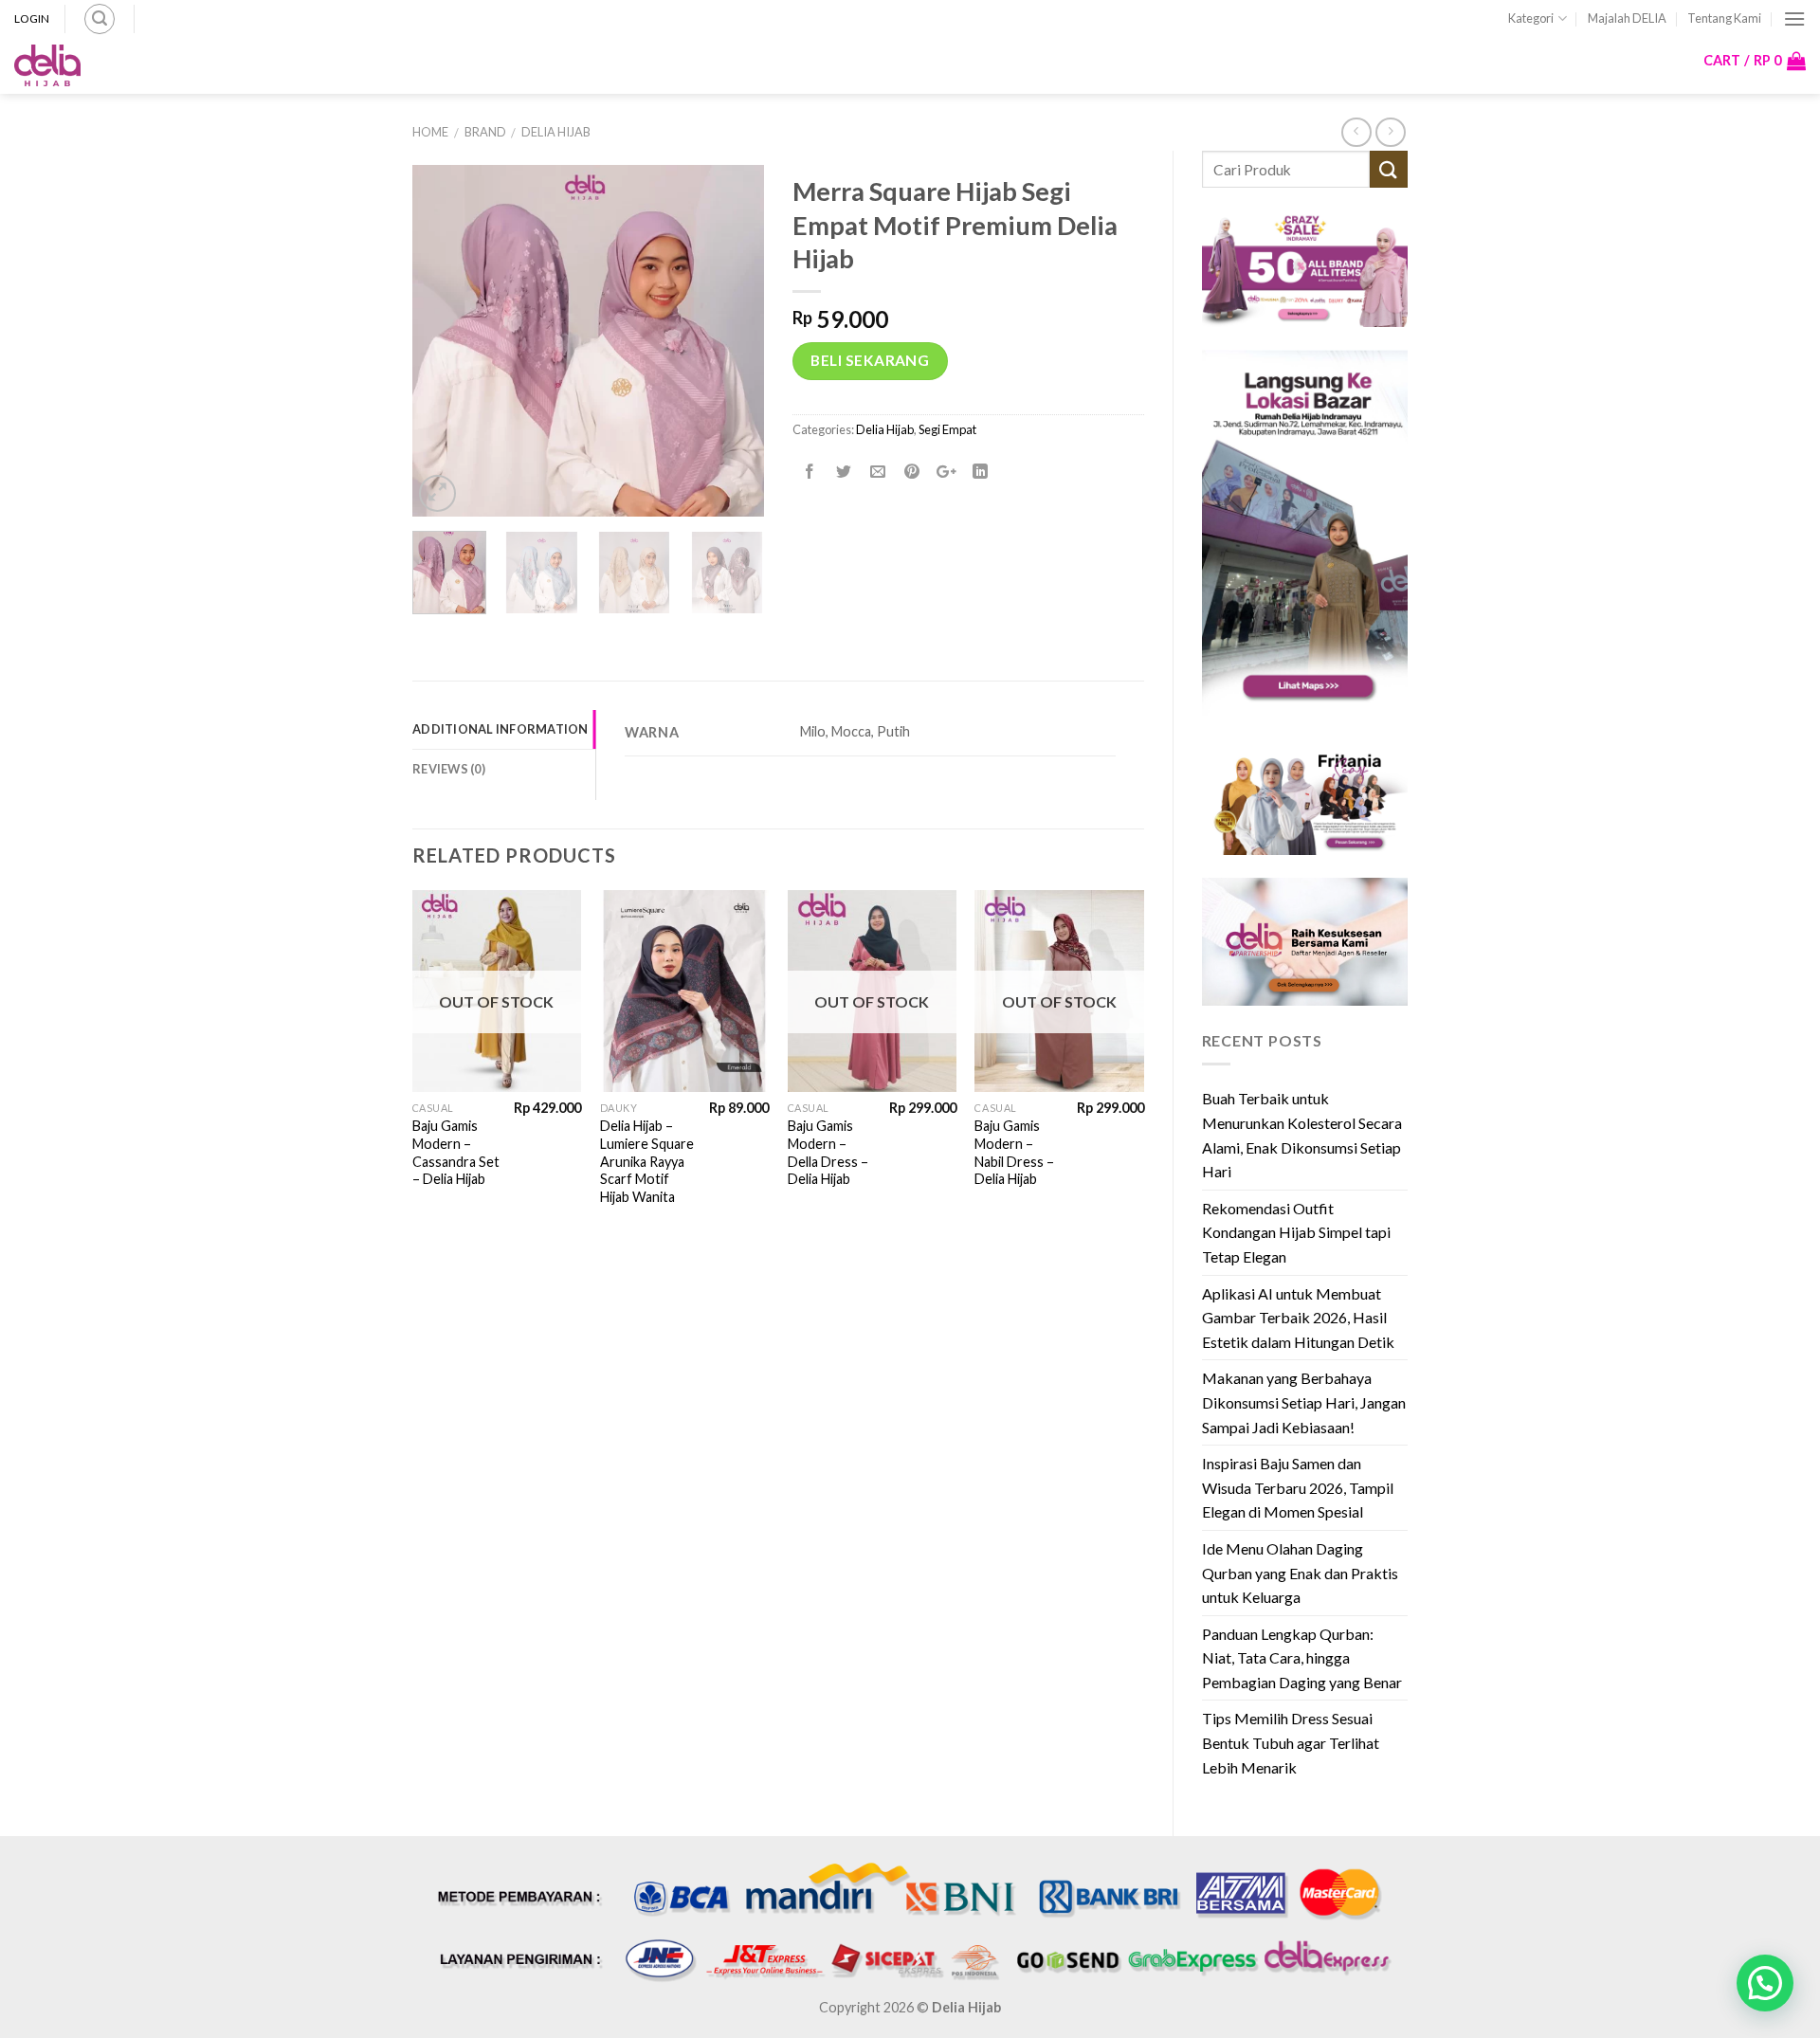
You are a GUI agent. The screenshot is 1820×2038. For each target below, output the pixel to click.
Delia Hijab (556, 132)
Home (430, 132)
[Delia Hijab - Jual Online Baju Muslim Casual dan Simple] (47, 65)
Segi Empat (947, 429)
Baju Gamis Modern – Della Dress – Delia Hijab (828, 1152)
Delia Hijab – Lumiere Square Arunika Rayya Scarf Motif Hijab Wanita (647, 1161)
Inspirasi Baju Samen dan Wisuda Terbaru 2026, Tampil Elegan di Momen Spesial (1298, 1487)
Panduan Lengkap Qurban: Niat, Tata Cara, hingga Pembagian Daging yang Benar (1302, 1658)
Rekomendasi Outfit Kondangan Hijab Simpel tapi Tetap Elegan (1296, 1232)
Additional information (500, 729)
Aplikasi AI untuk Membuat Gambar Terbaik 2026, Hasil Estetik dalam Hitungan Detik (1298, 1318)
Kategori (1531, 18)
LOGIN (32, 18)
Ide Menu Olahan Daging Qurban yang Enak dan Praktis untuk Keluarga (1300, 1573)
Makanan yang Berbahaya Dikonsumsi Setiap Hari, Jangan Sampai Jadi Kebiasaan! (1304, 1402)
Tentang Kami (1724, 18)
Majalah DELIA (1627, 18)
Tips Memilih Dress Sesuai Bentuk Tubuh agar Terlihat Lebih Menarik (1291, 1742)
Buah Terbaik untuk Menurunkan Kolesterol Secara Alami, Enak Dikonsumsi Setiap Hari (1302, 1135)
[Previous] (413, 1067)
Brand (485, 132)
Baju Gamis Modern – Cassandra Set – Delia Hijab (456, 1152)
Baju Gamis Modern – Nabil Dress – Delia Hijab (1014, 1152)
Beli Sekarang (870, 360)
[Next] (1143, 1067)
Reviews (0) (449, 769)
